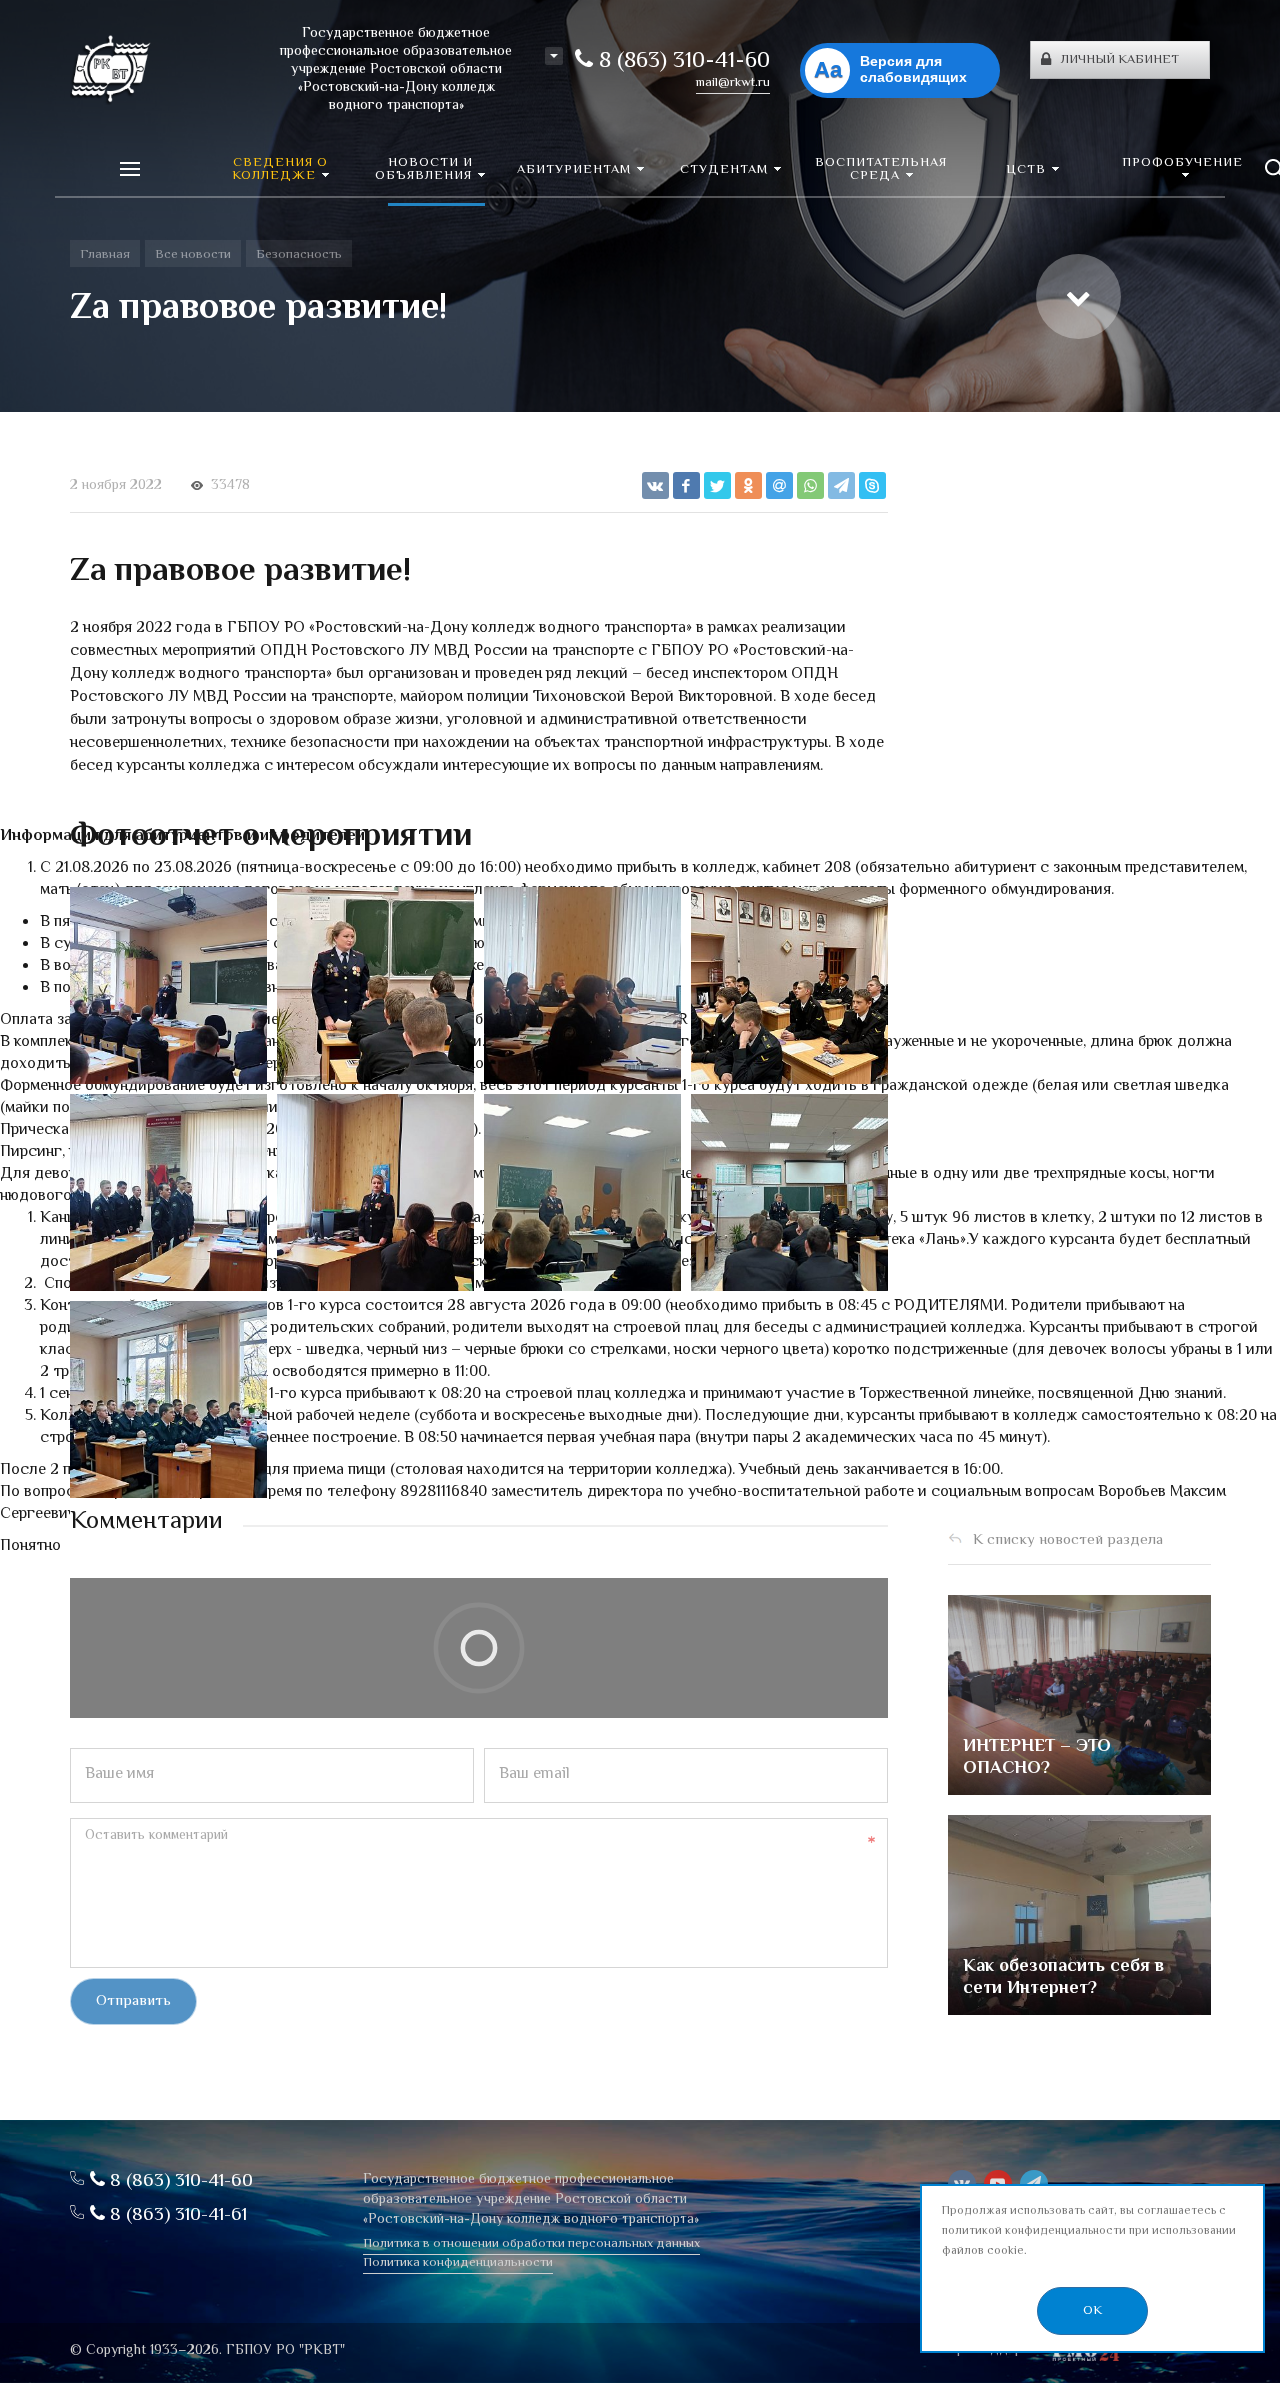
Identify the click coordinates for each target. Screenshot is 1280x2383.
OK (1092, 2311)
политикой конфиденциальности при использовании (1089, 2231)
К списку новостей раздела (1068, 1540)
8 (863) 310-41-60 (681, 62)
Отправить (133, 2001)
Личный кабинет (1120, 60)
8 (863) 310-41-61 (176, 2215)
